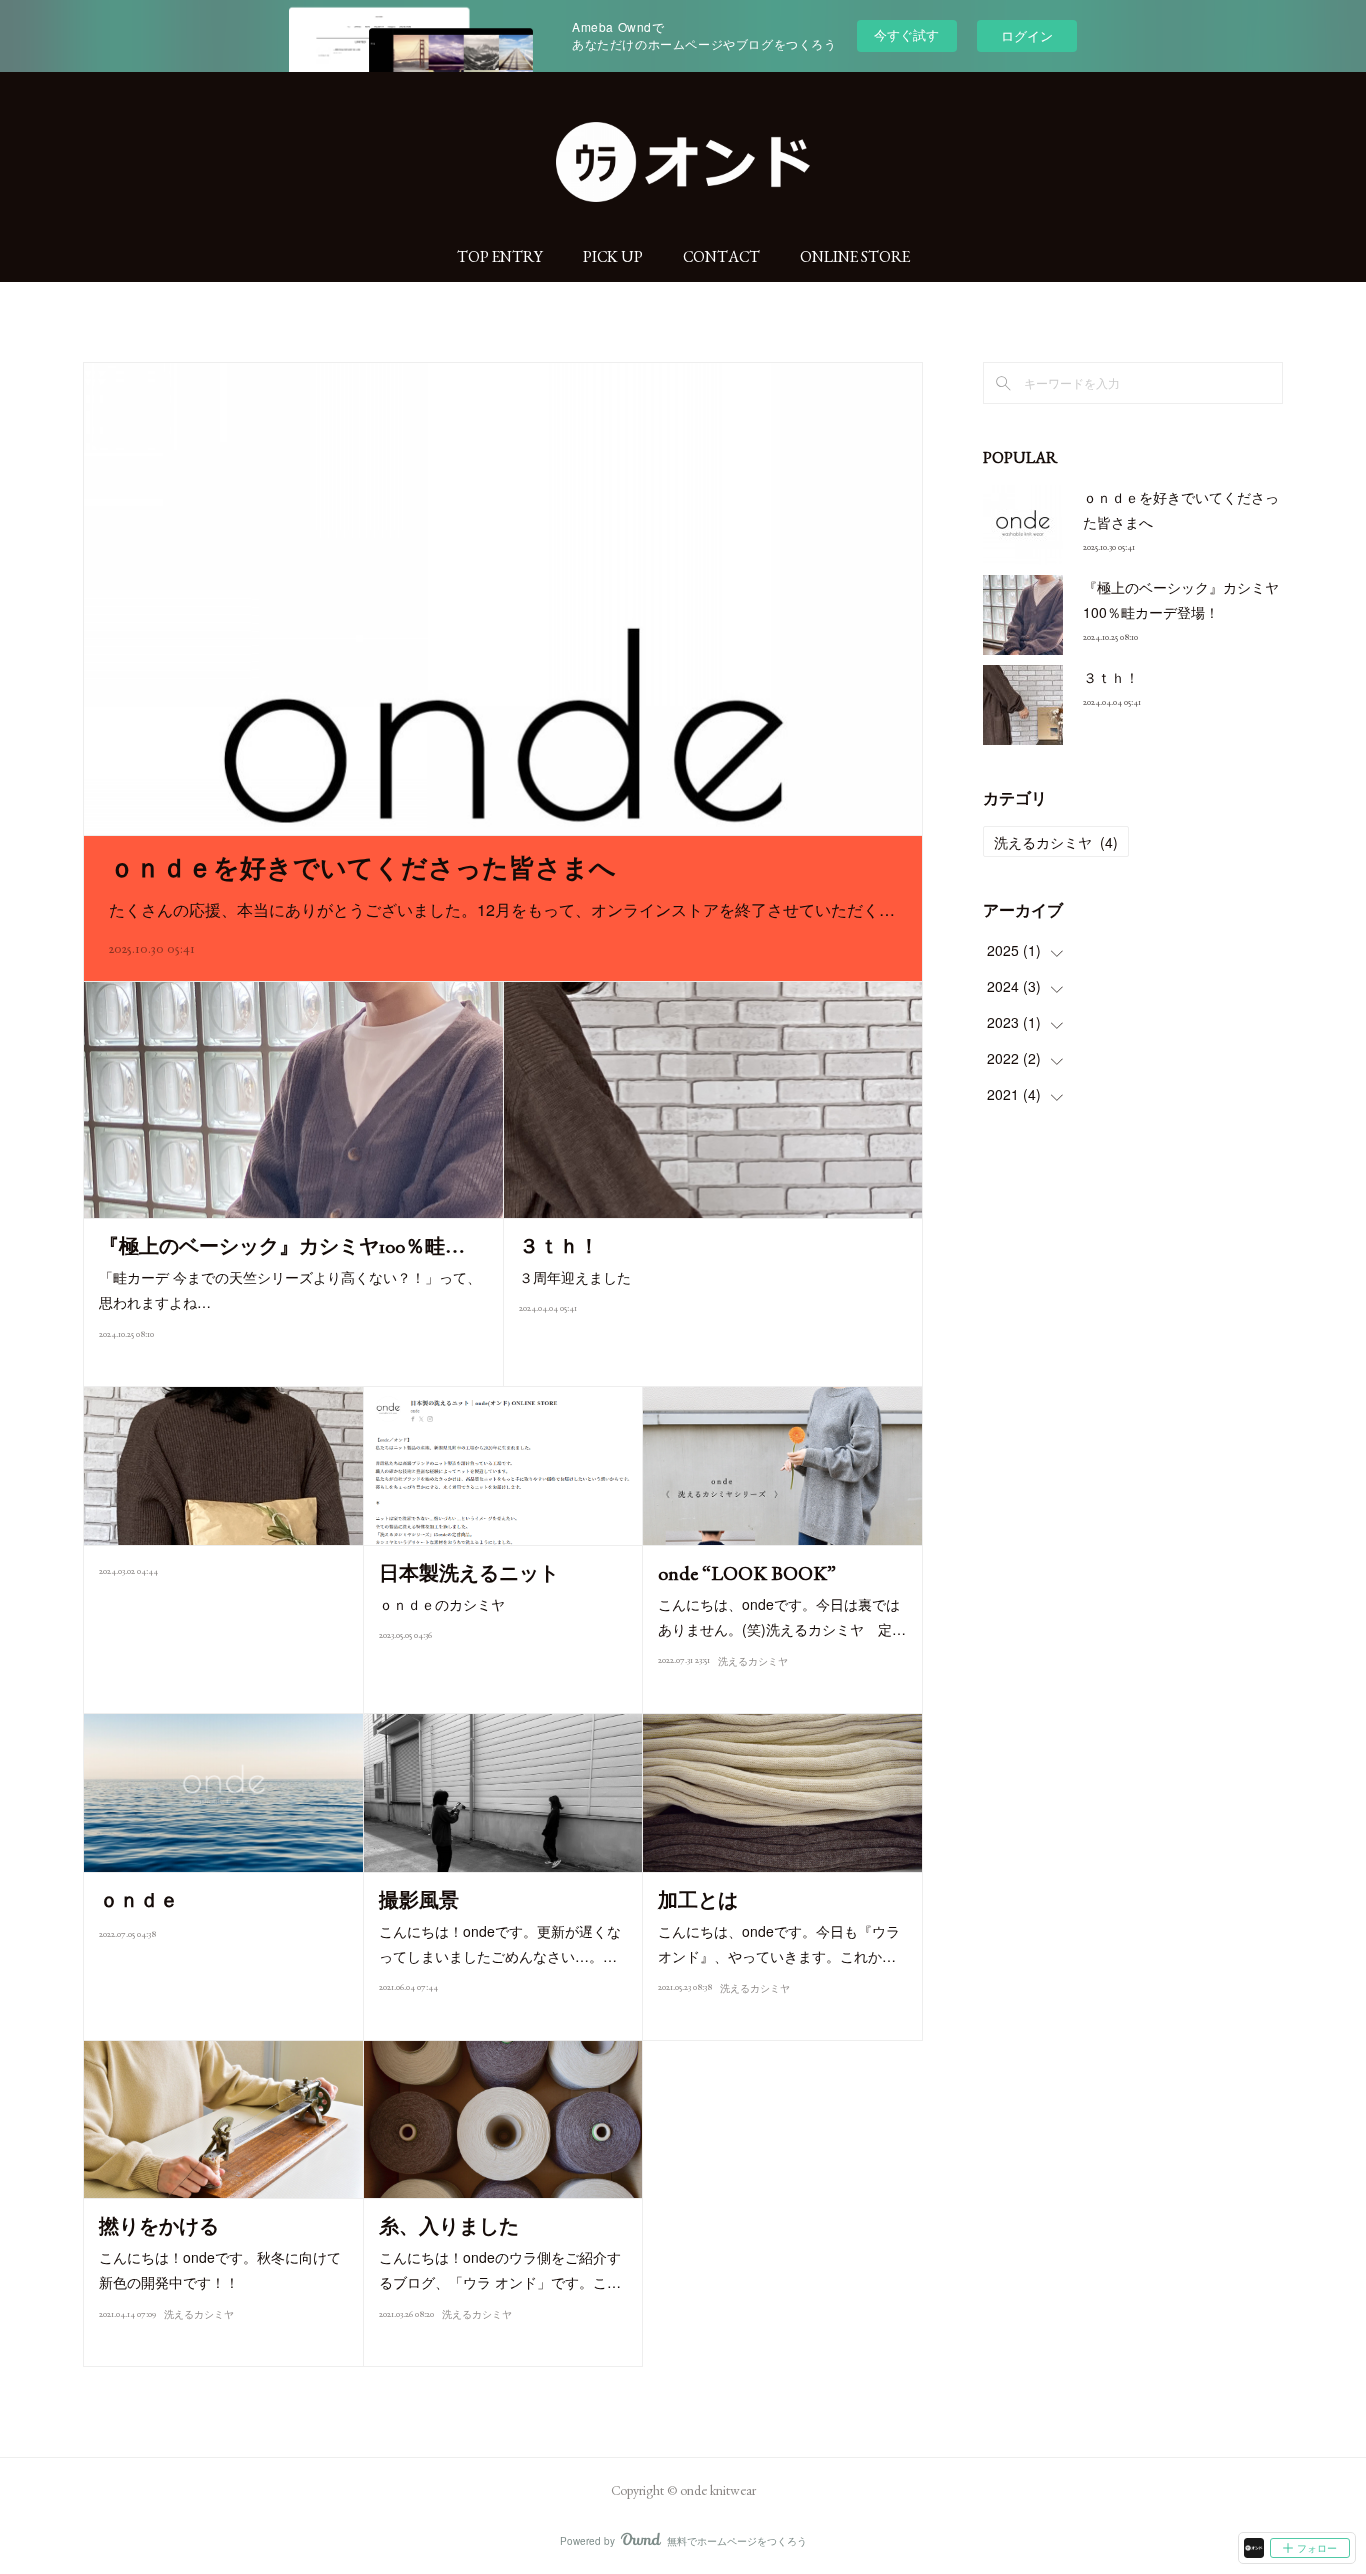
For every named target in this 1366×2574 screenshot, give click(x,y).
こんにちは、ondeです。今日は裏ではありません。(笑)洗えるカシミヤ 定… (782, 1616)
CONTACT (721, 256)
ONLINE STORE (855, 256)
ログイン (1027, 35)
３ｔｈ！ (559, 1246)
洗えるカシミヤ (753, 1661)
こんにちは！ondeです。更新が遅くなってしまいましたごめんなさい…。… (500, 1943)
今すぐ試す (906, 34)
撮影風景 (419, 1900)
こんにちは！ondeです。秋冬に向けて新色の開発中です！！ (220, 2269)
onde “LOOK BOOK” (747, 1573)
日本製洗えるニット (469, 1573)
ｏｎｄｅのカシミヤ (442, 1604)
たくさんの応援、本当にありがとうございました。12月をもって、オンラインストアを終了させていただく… (502, 909)
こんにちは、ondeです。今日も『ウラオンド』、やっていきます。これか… (779, 1943)
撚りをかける (159, 2226)
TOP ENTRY (500, 256)
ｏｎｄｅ (139, 1900)
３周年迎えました (575, 1277)
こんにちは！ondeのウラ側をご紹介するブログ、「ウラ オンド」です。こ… (500, 2269)
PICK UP (613, 256)
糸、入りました (449, 2226)
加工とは (698, 1900)
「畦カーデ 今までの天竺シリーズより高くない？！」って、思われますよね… (290, 1289)
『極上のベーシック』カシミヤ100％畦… (282, 1246)
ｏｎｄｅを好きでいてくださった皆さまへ (362, 868)
